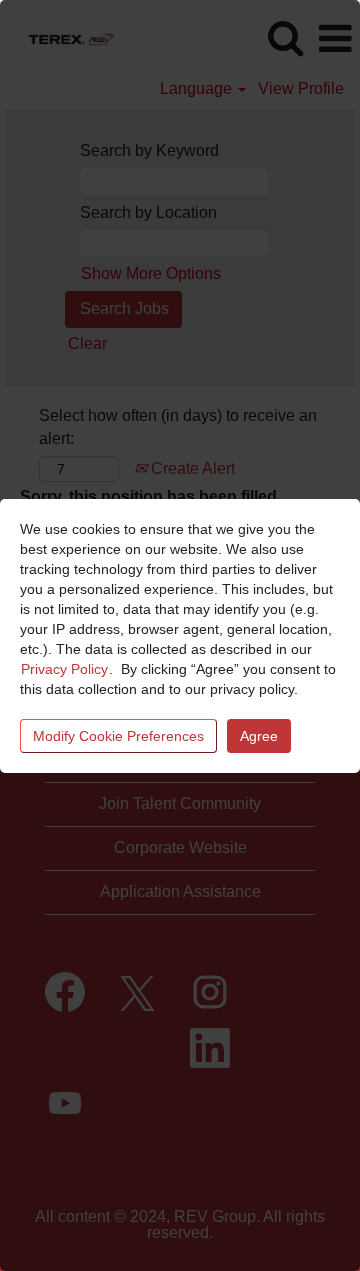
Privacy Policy (64, 669)
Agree (259, 736)
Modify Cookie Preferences (118, 736)
